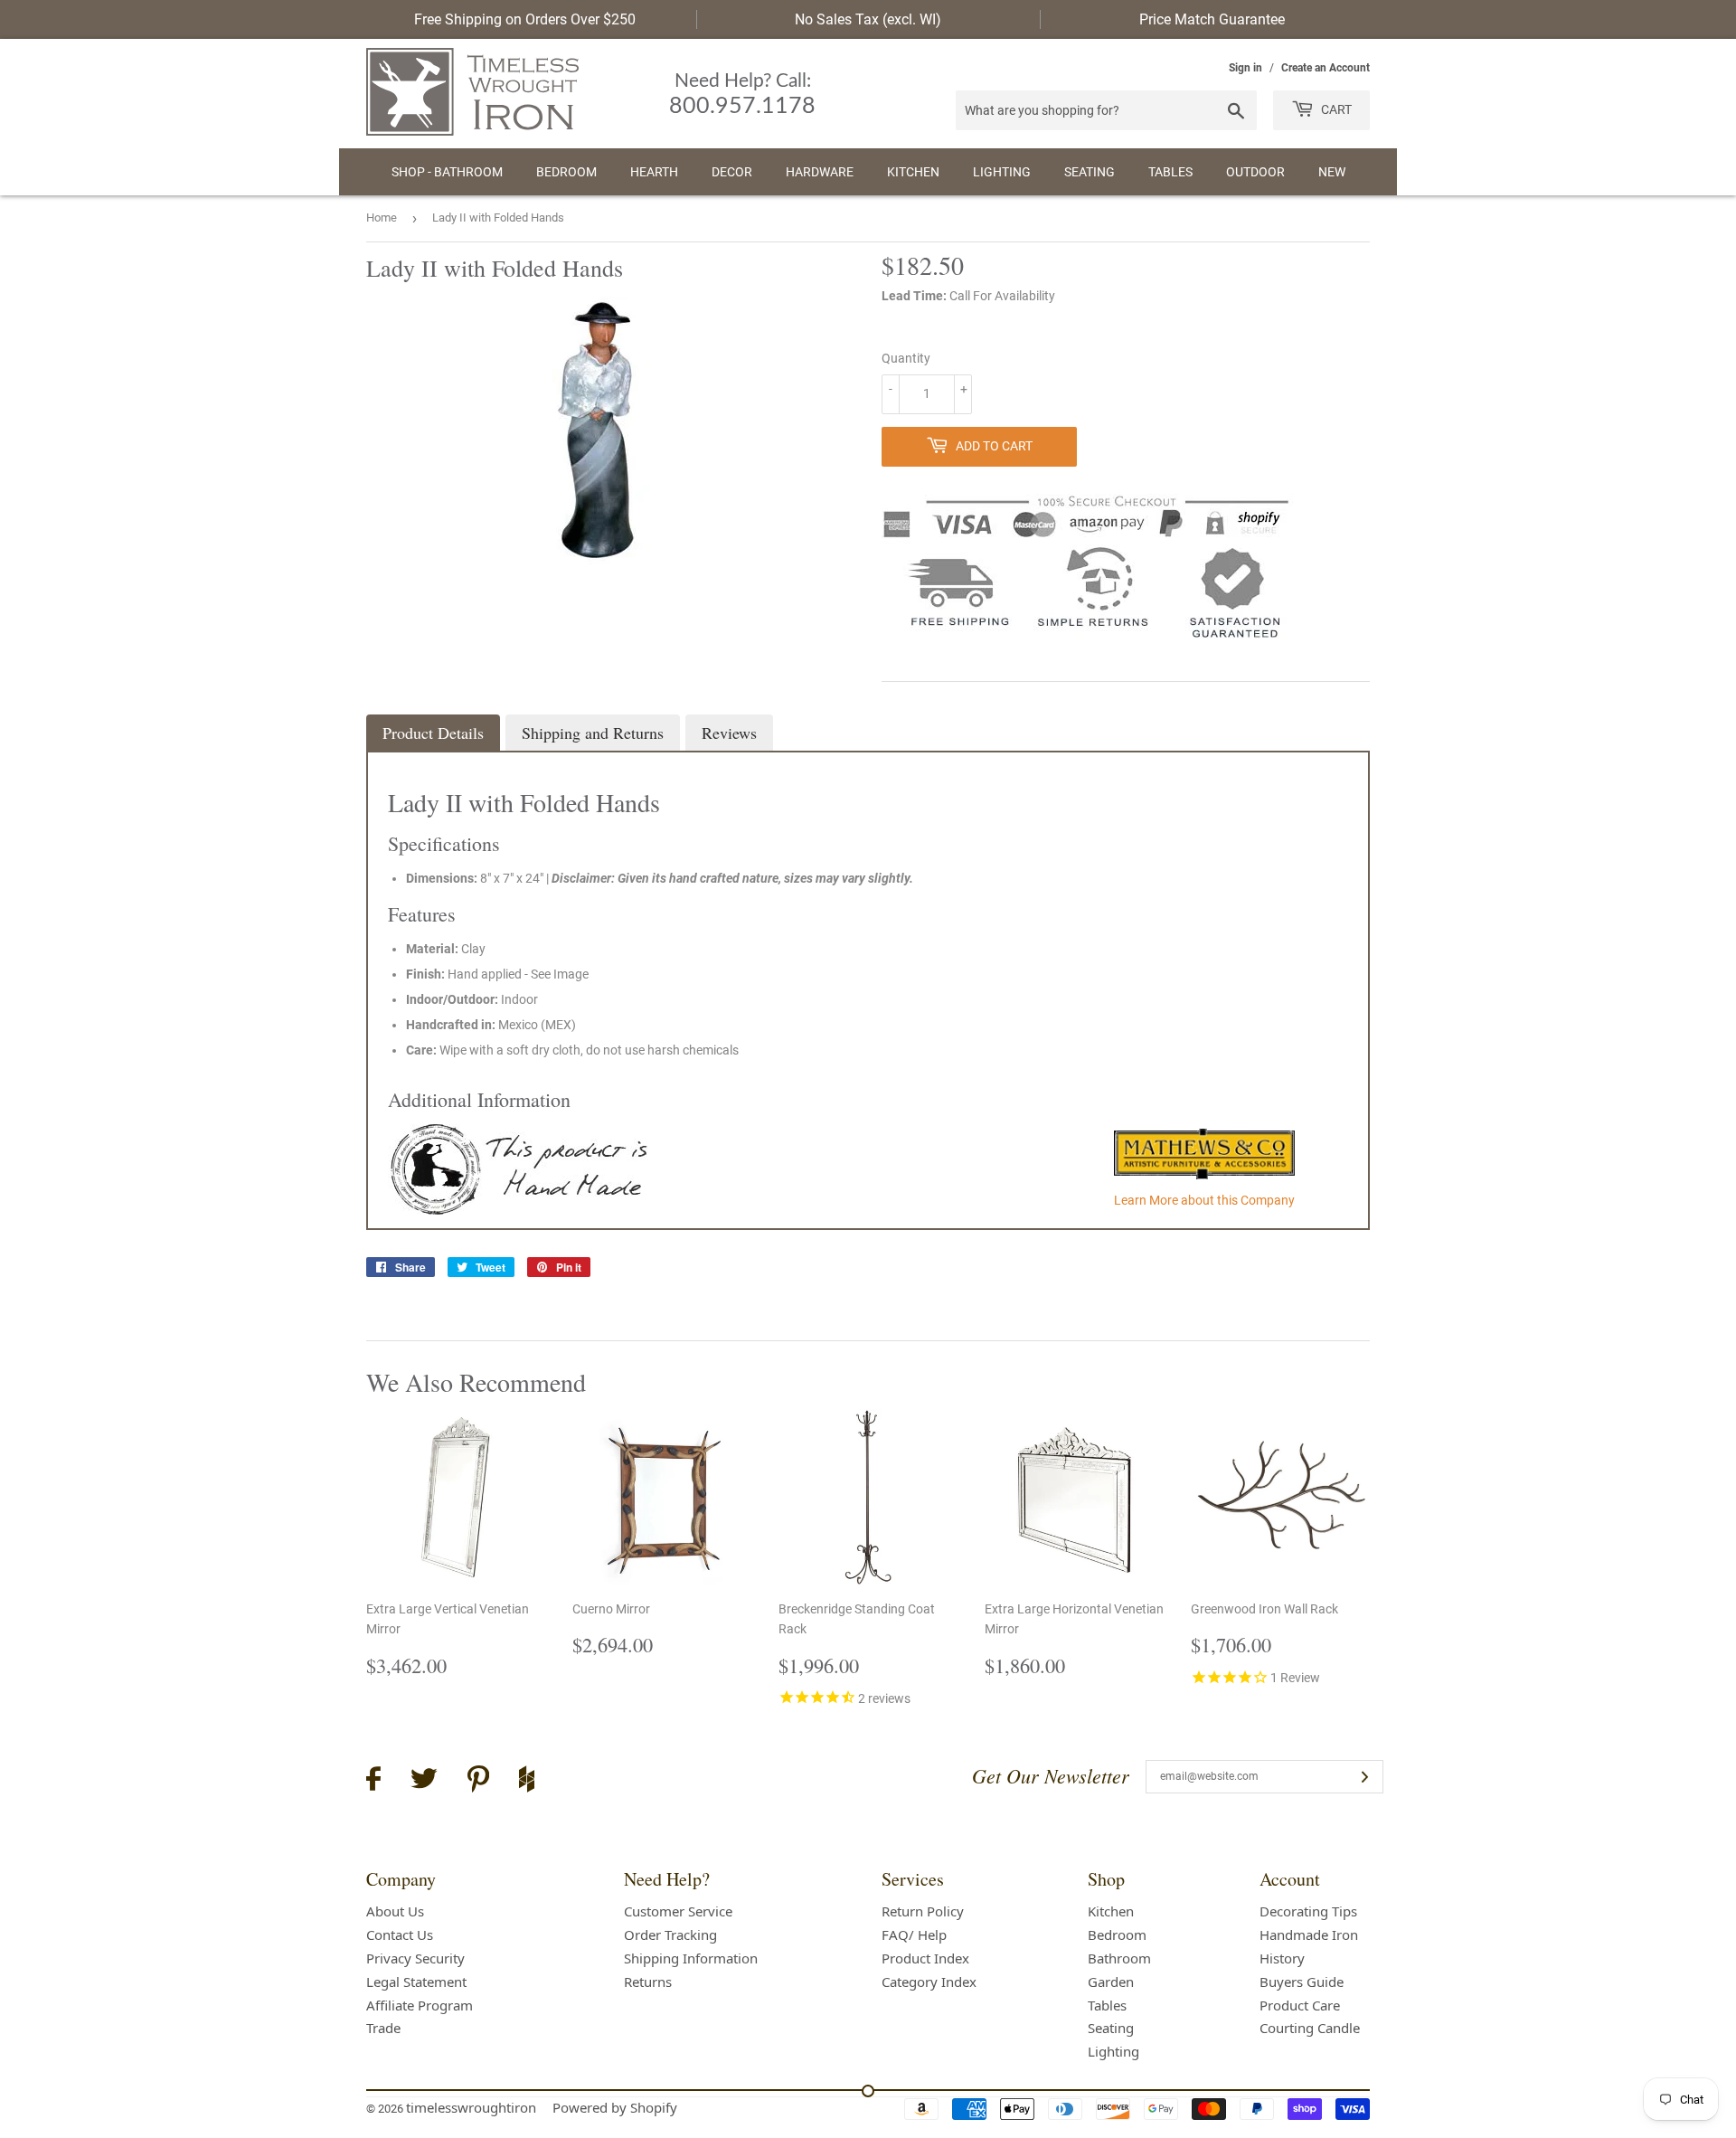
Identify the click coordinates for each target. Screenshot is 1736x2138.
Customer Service (678, 1911)
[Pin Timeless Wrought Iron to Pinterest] (478, 1782)
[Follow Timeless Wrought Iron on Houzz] (527, 1782)
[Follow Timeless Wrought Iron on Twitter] (424, 1781)
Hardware (820, 172)
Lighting (1002, 172)
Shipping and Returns (593, 733)
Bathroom (1119, 1958)
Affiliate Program (420, 2005)
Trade (383, 2028)
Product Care (1300, 2005)
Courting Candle (1310, 2028)
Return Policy (923, 1911)
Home (382, 218)
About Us (395, 1911)
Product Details (433, 733)
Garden (1111, 1982)
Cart (1335, 109)
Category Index (929, 1982)
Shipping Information (691, 1958)
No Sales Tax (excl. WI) (868, 19)
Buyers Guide (1302, 1982)
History (1282, 1958)
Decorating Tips (1308, 1911)
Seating (1090, 172)
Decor (732, 172)
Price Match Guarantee (1212, 19)
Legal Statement (416, 1982)
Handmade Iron (1309, 1935)
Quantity (906, 358)
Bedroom (566, 172)
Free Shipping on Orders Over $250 (525, 19)
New (1332, 172)
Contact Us (400, 1935)
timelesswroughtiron (471, 2107)
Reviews (729, 733)
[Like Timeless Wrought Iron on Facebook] (373, 1781)
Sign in (1245, 68)
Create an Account (1326, 68)
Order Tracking (670, 1935)
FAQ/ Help (914, 1935)
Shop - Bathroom (447, 172)
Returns (648, 1982)
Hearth (654, 172)
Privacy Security (415, 1958)
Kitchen (913, 172)
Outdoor (1255, 172)
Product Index (925, 1958)
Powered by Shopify (615, 2107)
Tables (1170, 172)
